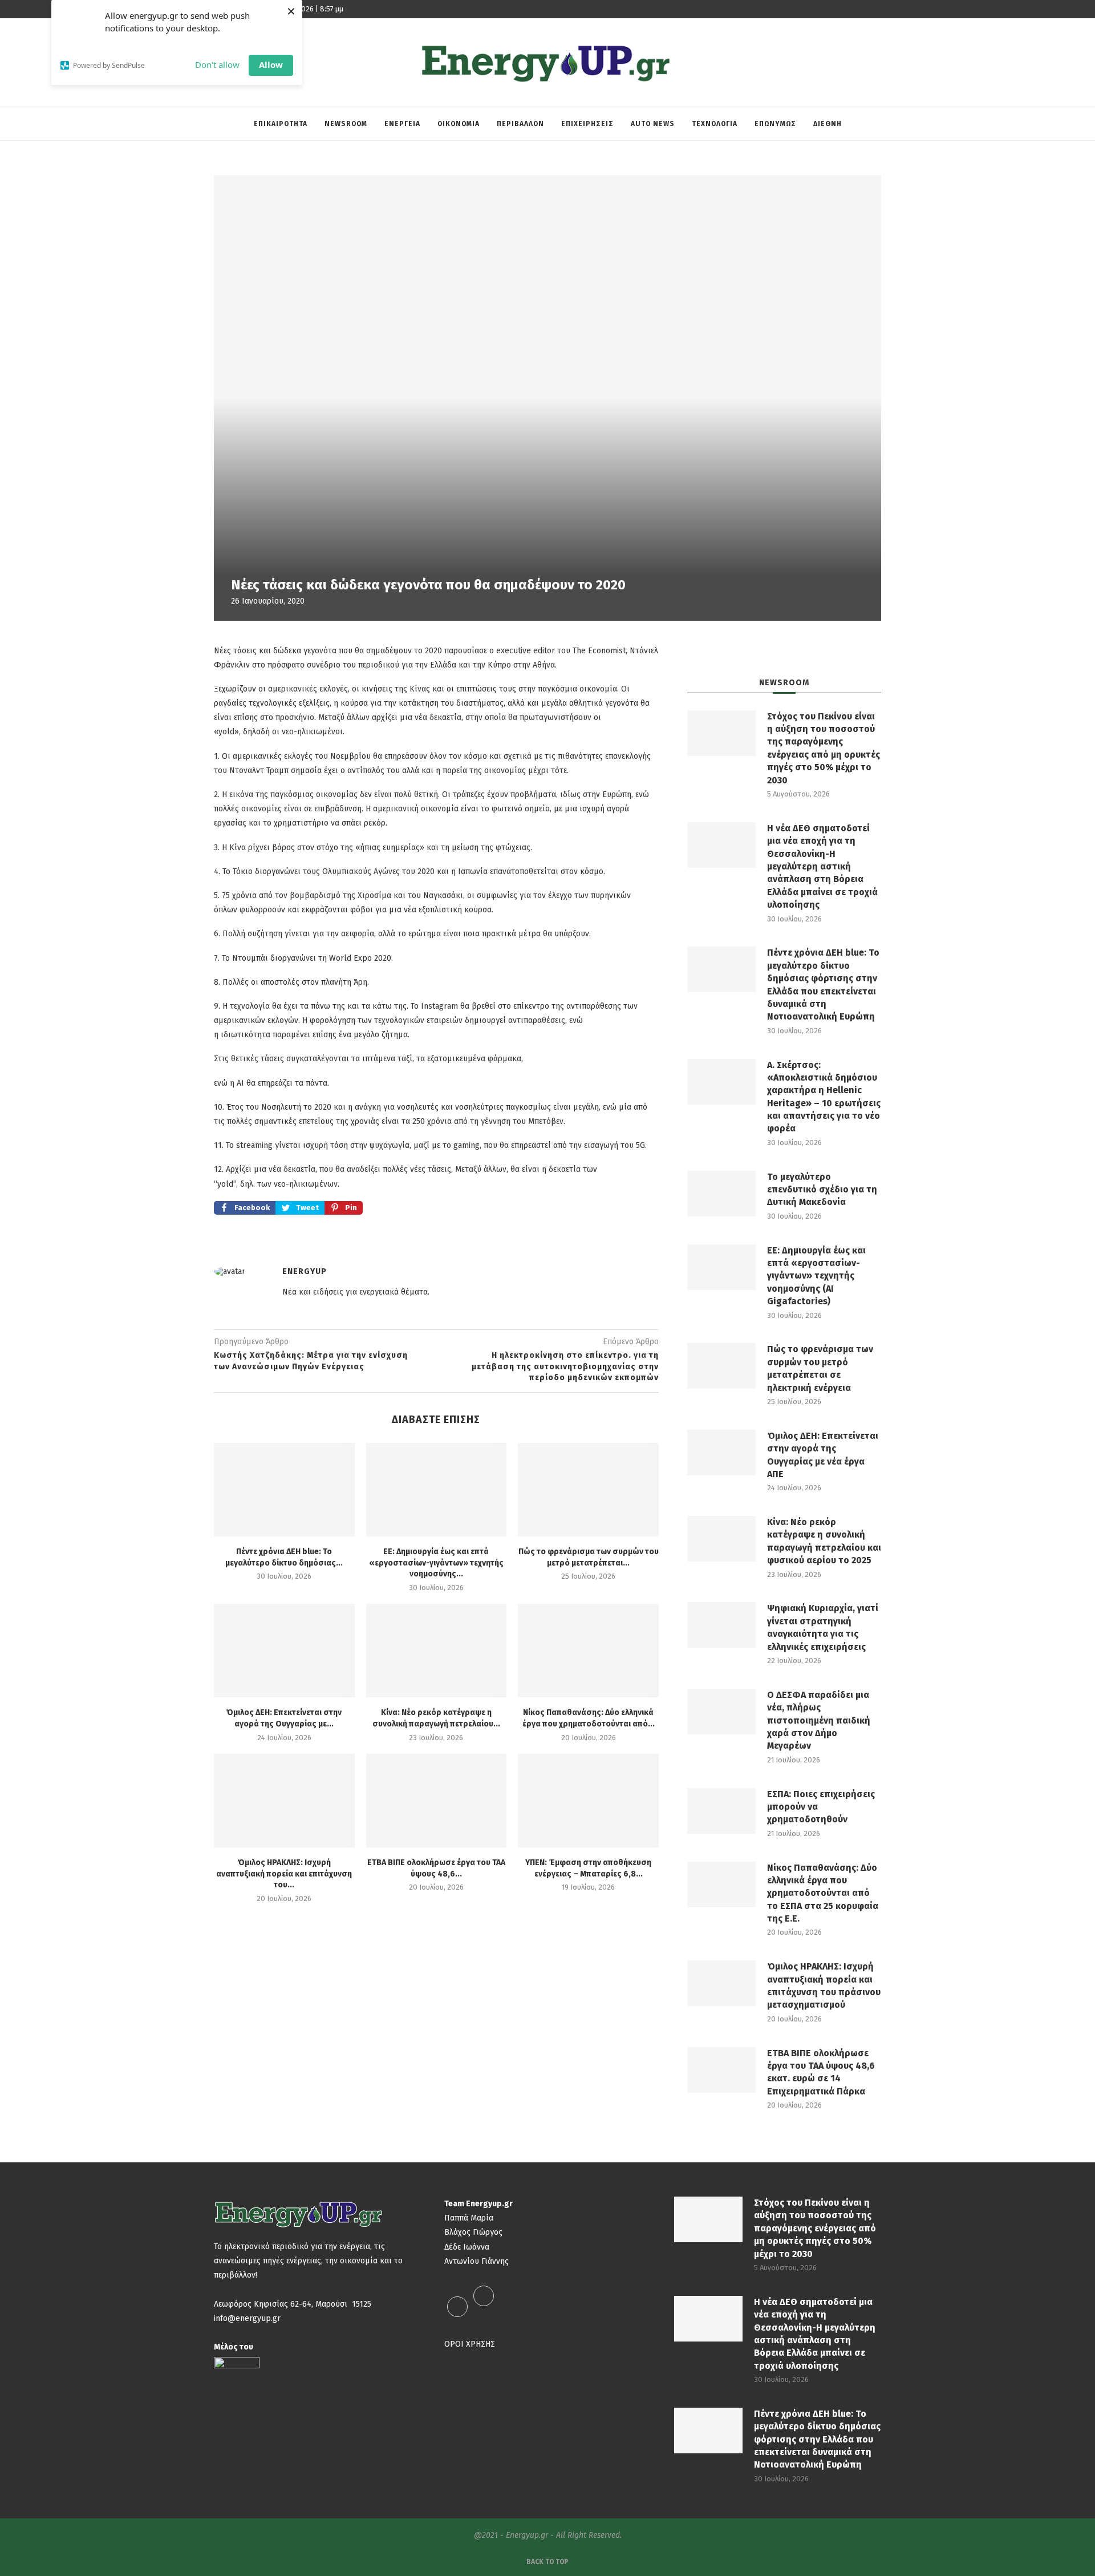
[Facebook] (457, 2306)
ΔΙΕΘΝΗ (828, 124)
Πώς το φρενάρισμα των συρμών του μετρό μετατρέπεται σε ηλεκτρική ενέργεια (820, 1368)
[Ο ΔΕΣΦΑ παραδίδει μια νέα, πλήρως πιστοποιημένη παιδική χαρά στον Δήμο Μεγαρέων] (721, 1712)
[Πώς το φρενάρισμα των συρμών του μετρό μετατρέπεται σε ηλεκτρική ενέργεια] (588, 1490)
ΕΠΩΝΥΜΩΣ (775, 124)
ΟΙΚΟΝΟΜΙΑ (459, 124)
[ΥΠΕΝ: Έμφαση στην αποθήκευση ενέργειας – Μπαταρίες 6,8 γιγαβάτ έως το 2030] (588, 1801)
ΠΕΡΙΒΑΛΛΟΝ (520, 124)
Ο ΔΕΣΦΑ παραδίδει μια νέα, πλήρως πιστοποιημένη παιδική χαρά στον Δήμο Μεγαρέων (819, 1720)
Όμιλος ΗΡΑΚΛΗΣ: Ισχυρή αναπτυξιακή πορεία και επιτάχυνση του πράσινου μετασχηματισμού (824, 1985)
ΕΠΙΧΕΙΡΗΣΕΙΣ (587, 124)
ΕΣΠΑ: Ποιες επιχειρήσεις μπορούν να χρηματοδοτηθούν (821, 1807)
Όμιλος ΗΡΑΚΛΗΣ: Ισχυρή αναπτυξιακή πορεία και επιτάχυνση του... (284, 1874)
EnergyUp (305, 1271)
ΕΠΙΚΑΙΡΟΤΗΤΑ (281, 124)
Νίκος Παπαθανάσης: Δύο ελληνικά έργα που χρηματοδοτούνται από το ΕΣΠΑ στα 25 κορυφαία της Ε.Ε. (823, 1893)
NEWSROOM (346, 124)
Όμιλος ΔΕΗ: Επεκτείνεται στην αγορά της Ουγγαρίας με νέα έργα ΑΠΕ (823, 1455)
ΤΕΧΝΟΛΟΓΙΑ (715, 124)
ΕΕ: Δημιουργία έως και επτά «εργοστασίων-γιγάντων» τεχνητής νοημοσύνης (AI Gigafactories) (816, 1276)
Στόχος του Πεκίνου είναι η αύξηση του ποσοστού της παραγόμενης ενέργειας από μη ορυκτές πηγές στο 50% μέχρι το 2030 (824, 748)
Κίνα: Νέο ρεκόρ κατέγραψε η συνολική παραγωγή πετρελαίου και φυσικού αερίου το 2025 (824, 1541)
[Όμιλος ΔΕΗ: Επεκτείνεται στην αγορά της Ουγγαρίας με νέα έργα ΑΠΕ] (284, 1651)
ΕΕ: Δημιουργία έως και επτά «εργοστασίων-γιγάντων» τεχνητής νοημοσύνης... (436, 1563)
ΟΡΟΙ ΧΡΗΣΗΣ (470, 2344)
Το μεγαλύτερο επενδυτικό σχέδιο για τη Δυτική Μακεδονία (822, 1190)
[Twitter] (484, 2306)
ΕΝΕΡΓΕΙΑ (402, 124)
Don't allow (217, 64)
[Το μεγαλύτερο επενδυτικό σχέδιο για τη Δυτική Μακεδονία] (721, 1194)
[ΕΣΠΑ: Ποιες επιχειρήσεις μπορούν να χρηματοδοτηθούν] (721, 1811)
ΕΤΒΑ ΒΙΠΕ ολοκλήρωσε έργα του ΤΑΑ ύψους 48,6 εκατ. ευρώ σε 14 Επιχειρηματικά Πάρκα (821, 2072)
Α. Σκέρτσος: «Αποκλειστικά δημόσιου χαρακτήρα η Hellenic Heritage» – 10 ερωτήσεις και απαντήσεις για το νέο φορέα (824, 1097)
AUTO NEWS (653, 124)
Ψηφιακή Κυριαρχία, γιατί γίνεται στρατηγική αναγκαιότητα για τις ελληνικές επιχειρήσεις (823, 1627)
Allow (271, 64)
